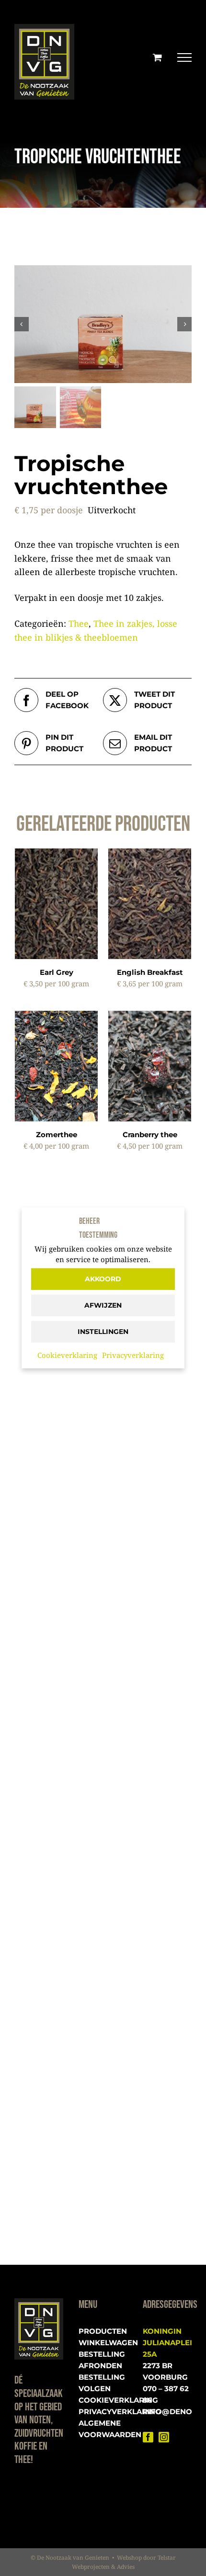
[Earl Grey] (56, 855)
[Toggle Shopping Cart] (157, 57)
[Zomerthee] (56, 1017)
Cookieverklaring (67, 1355)
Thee (79, 623)
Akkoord (103, 1279)
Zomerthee (57, 1135)
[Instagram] (164, 2437)
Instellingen (103, 1332)
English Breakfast (150, 972)
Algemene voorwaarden (103, 2429)
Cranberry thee (150, 1135)
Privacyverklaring (133, 1355)
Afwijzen (103, 1305)
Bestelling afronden (102, 2360)
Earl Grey (57, 972)
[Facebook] (148, 2437)
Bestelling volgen (102, 2383)
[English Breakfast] (150, 855)
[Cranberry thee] (150, 1017)
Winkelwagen (103, 2343)
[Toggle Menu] (184, 57)
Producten (103, 2331)
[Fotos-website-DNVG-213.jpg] (103, 324)
